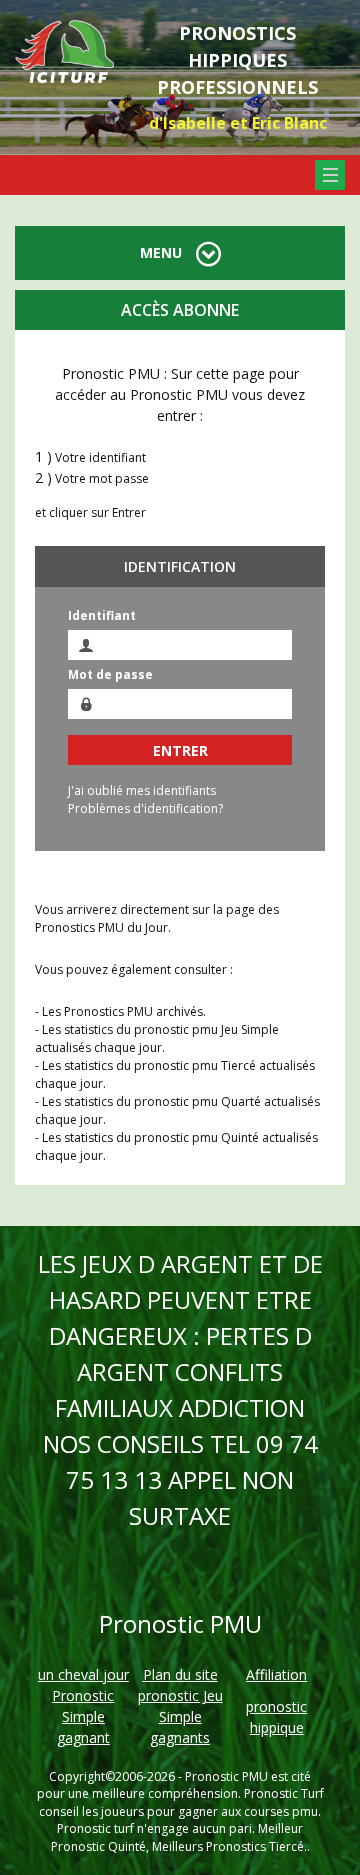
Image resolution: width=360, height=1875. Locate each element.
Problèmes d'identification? (145, 808)
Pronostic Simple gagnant (83, 1716)
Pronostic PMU (226, 1776)
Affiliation (276, 1674)
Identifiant (102, 615)
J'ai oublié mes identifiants (142, 790)
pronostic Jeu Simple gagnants (180, 1716)
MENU (163, 252)
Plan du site (180, 1674)
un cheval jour (83, 1674)
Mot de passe (110, 674)
